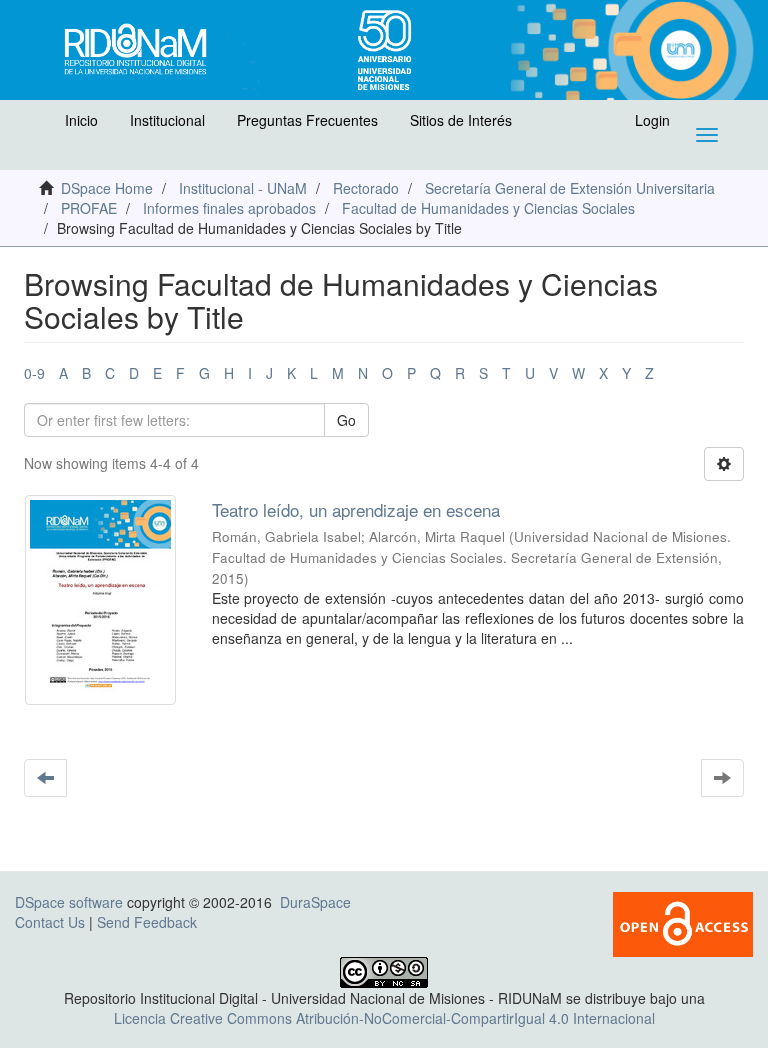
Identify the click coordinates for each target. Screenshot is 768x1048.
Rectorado (366, 188)
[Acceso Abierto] (683, 922)
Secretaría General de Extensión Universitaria (570, 188)
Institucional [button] (167, 120)
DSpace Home (107, 188)
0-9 (34, 373)
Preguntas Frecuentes (307, 120)
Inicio (81, 120)
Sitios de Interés (461, 120)
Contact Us (50, 922)
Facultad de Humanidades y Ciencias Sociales (488, 208)
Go (346, 420)
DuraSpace (315, 902)
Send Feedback (147, 922)
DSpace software (69, 902)
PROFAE (89, 208)
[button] (37, 125)
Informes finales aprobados (229, 208)
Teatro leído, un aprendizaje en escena (356, 509)
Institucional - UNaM (243, 188)
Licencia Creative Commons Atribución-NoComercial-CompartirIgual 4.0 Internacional (384, 1018)
